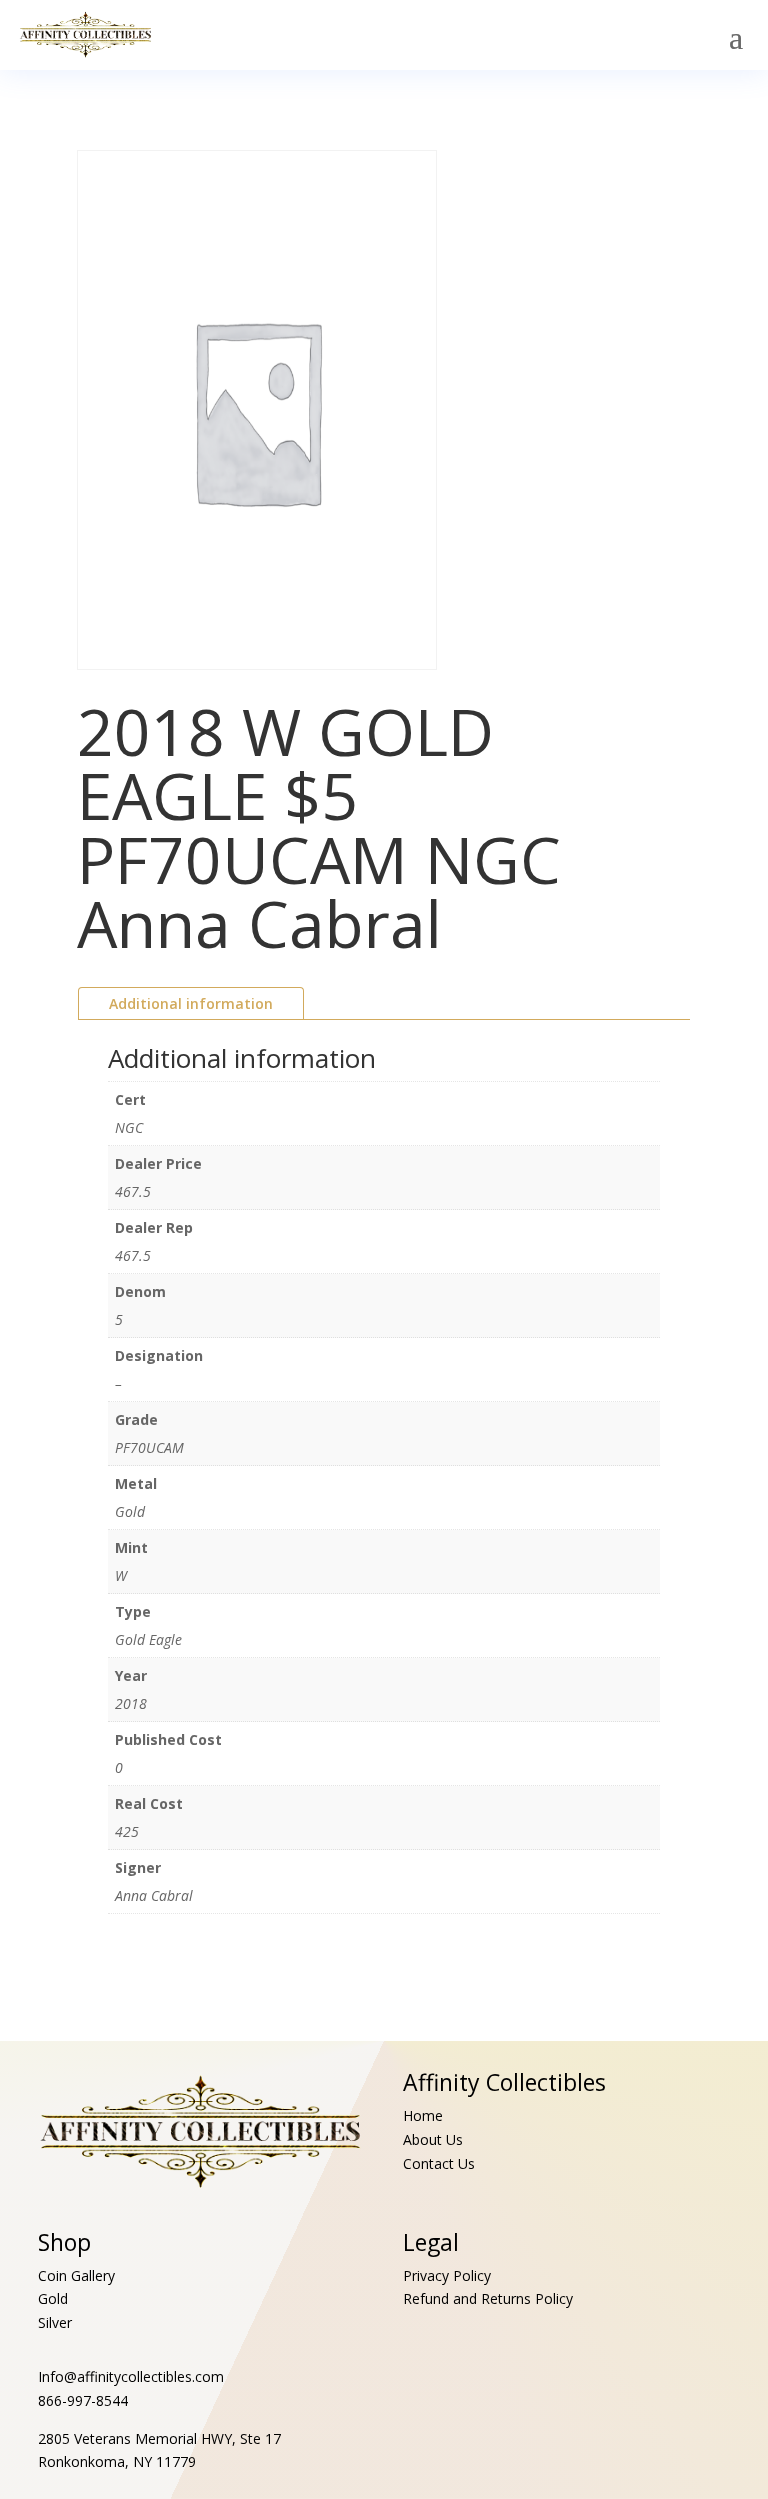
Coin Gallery (76, 2275)
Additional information (191, 1003)
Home (423, 2115)
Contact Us (439, 2163)
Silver (55, 2322)
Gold (53, 2298)
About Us (433, 2139)
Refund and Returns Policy (488, 2298)
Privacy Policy (447, 2275)
